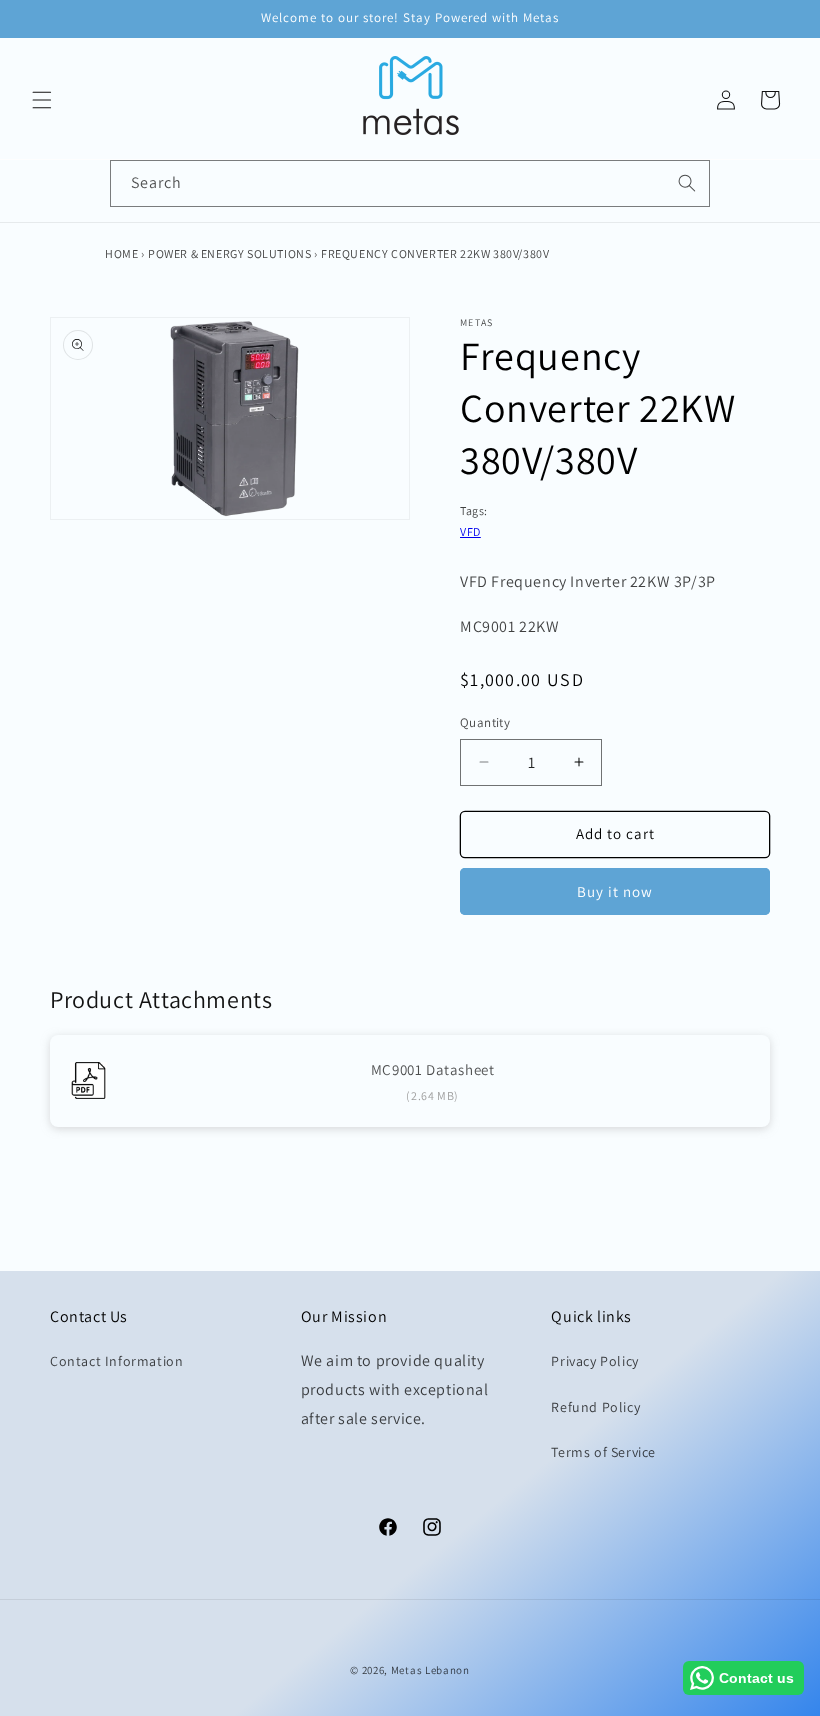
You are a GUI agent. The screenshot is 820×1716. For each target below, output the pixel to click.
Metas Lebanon (430, 1670)
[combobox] (410, 183)
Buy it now (615, 891)
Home (121, 253)
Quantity (485, 722)
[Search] (687, 183)
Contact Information (116, 1361)
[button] (42, 100)
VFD (470, 531)
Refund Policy (595, 1407)
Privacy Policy (594, 1361)
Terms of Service (603, 1452)
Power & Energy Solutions (229, 253)
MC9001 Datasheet (433, 1069)
